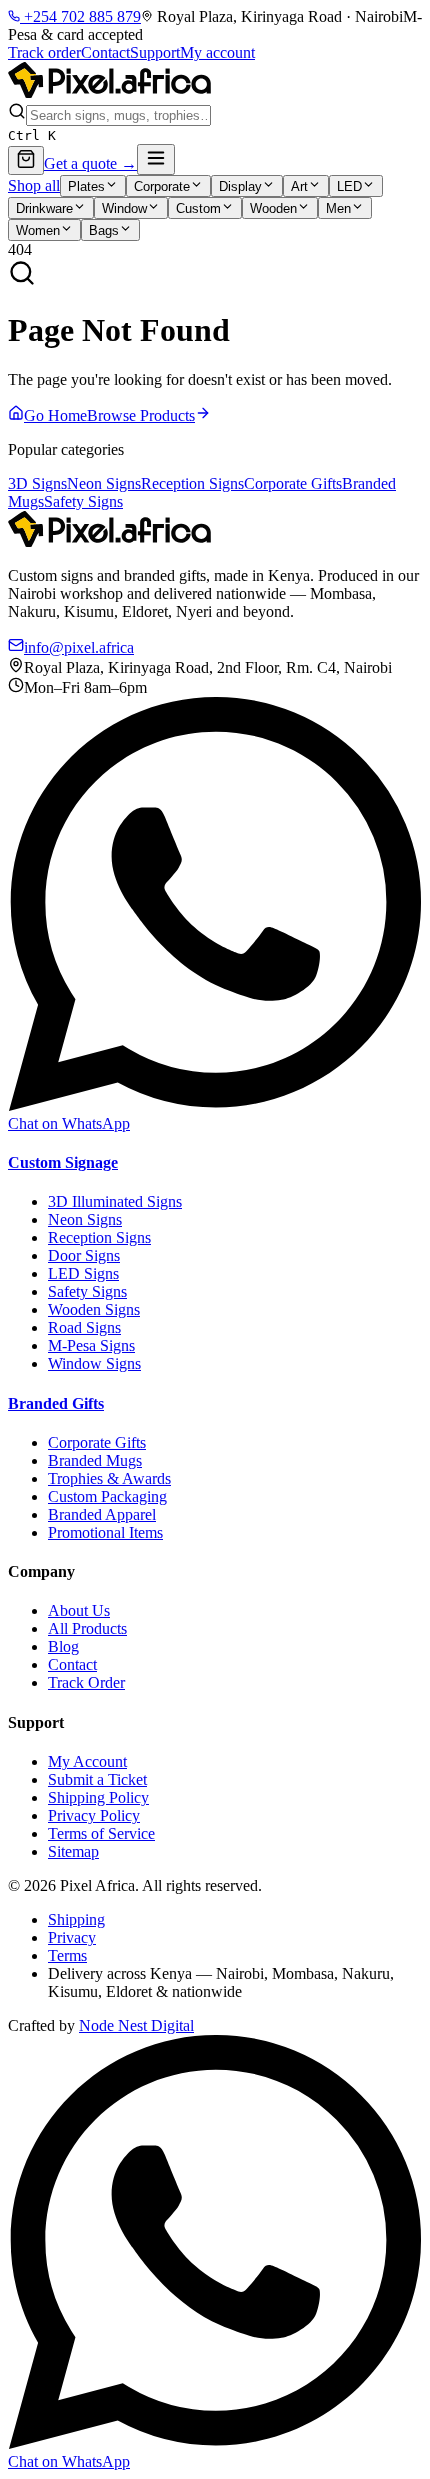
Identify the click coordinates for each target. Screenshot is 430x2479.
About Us (79, 1610)
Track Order (86, 1682)
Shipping (76, 1919)
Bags (104, 230)
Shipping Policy (98, 1797)
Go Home (55, 415)
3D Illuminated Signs (115, 1201)
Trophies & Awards (109, 1478)
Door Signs (84, 1255)
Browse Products (141, 415)
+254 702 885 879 (80, 16)
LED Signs (83, 1273)
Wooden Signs (94, 1309)
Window (124, 208)
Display (240, 186)
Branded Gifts (56, 1403)
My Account (87, 1761)
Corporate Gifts (293, 483)
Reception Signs (192, 483)
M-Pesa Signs (91, 1345)
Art (299, 186)
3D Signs (37, 483)
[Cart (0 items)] (26, 160)
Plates (86, 186)
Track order (44, 52)
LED (349, 186)
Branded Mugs (95, 1460)
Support (155, 52)
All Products (87, 1628)
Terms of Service (101, 1833)
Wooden (273, 208)
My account (217, 52)
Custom (198, 208)
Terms (67, 1955)
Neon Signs (104, 483)
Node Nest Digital (136, 2025)
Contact (105, 52)
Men (338, 208)
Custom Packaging (107, 1496)
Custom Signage (63, 1162)
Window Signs (94, 1363)
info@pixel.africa (79, 647)
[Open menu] (156, 159)
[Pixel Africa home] (109, 92)
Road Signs (84, 1327)
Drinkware (44, 208)
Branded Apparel (102, 1514)
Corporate (162, 186)
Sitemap (73, 1851)
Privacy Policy (94, 1815)
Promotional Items (105, 1532)
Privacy (72, 1937)
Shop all (34, 185)
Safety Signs (83, 501)
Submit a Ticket (97, 1779)
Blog (63, 1646)
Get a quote (90, 163)
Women (38, 230)
